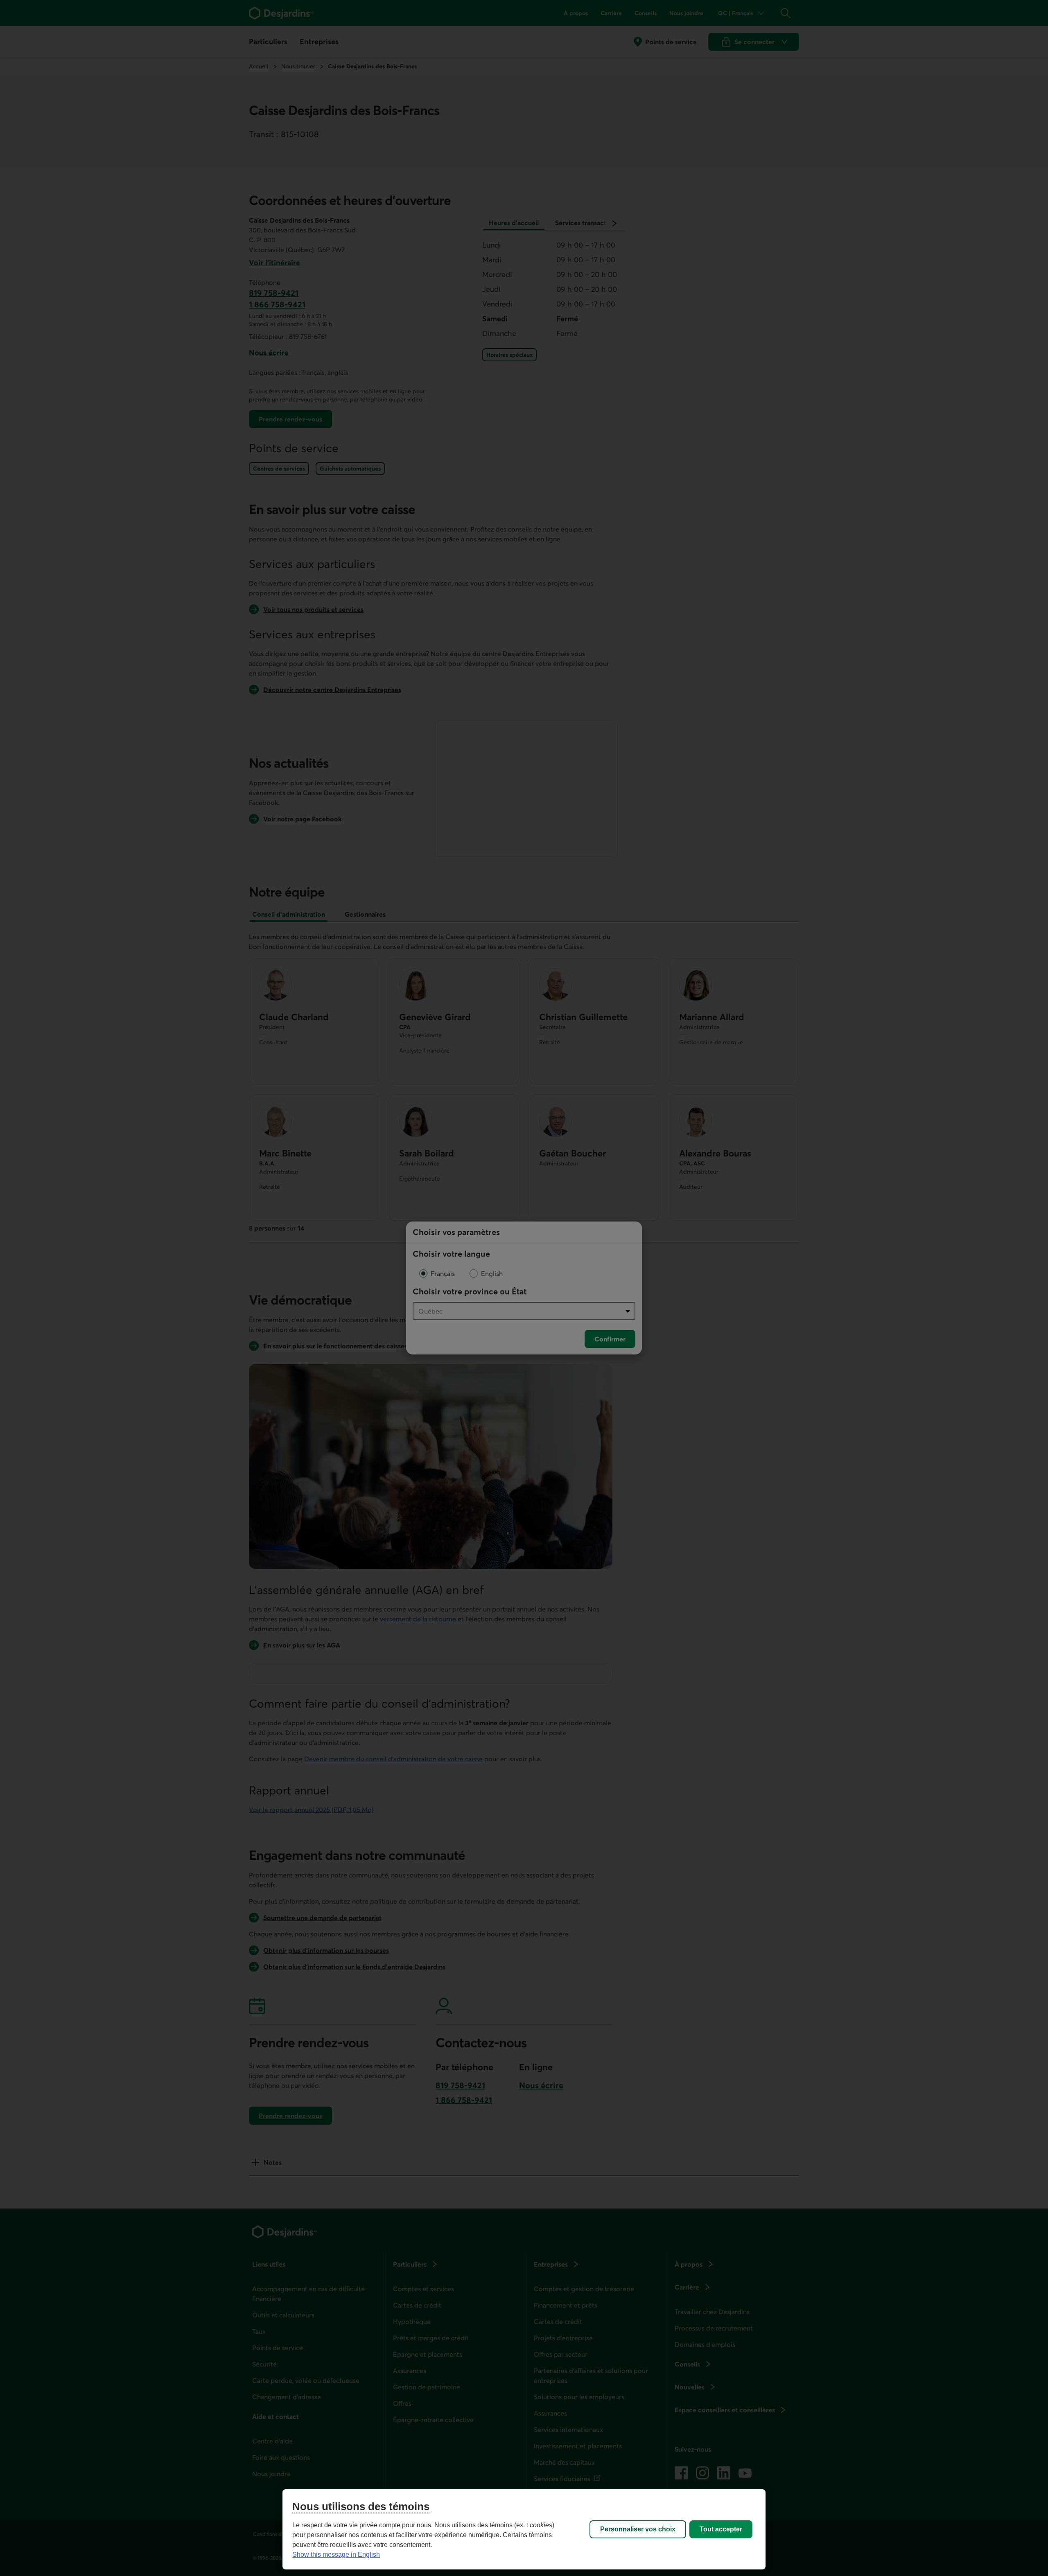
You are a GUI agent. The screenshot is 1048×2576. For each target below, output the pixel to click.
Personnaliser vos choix (638, 2529)
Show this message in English (336, 2555)
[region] (524, 2529)
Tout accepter (721, 2529)
